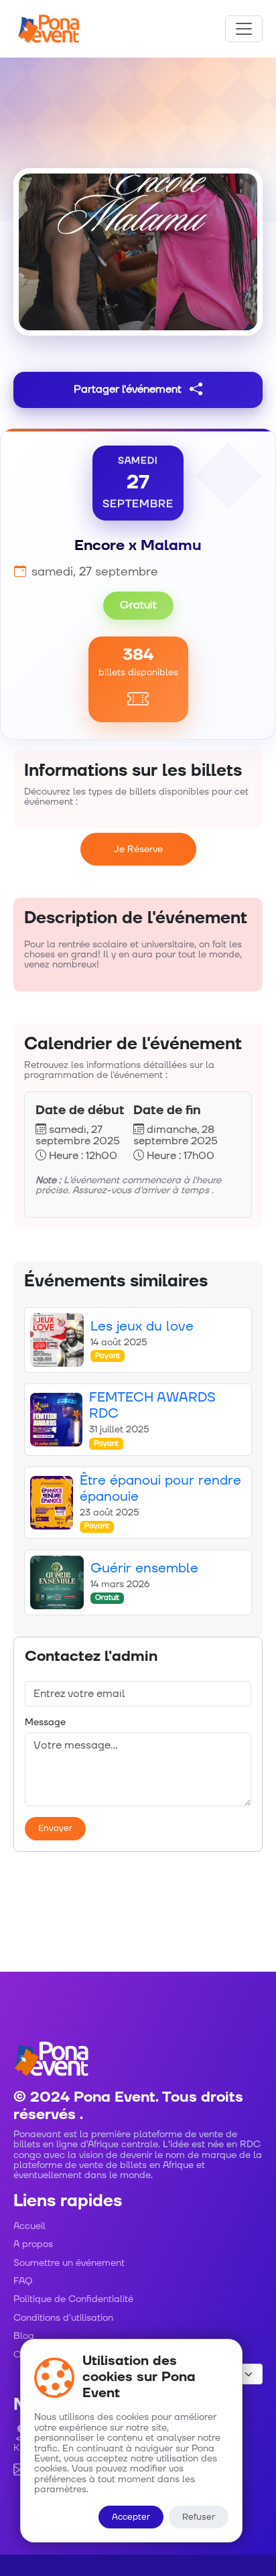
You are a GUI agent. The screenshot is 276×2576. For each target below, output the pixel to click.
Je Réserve (138, 849)
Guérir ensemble (144, 1568)
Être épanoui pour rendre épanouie (160, 1489)
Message (45, 1722)
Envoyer (55, 1828)
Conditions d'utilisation (63, 2318)
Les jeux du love (142, 1327)
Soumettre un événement (69, 2263)
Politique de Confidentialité (73, 2299)
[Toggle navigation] (244, 29)
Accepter (131, 2517)
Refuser (199, 2517)
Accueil (29, 2226)
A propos (33, 2244)
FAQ (23, 2281)
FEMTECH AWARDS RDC (152, 1406)
